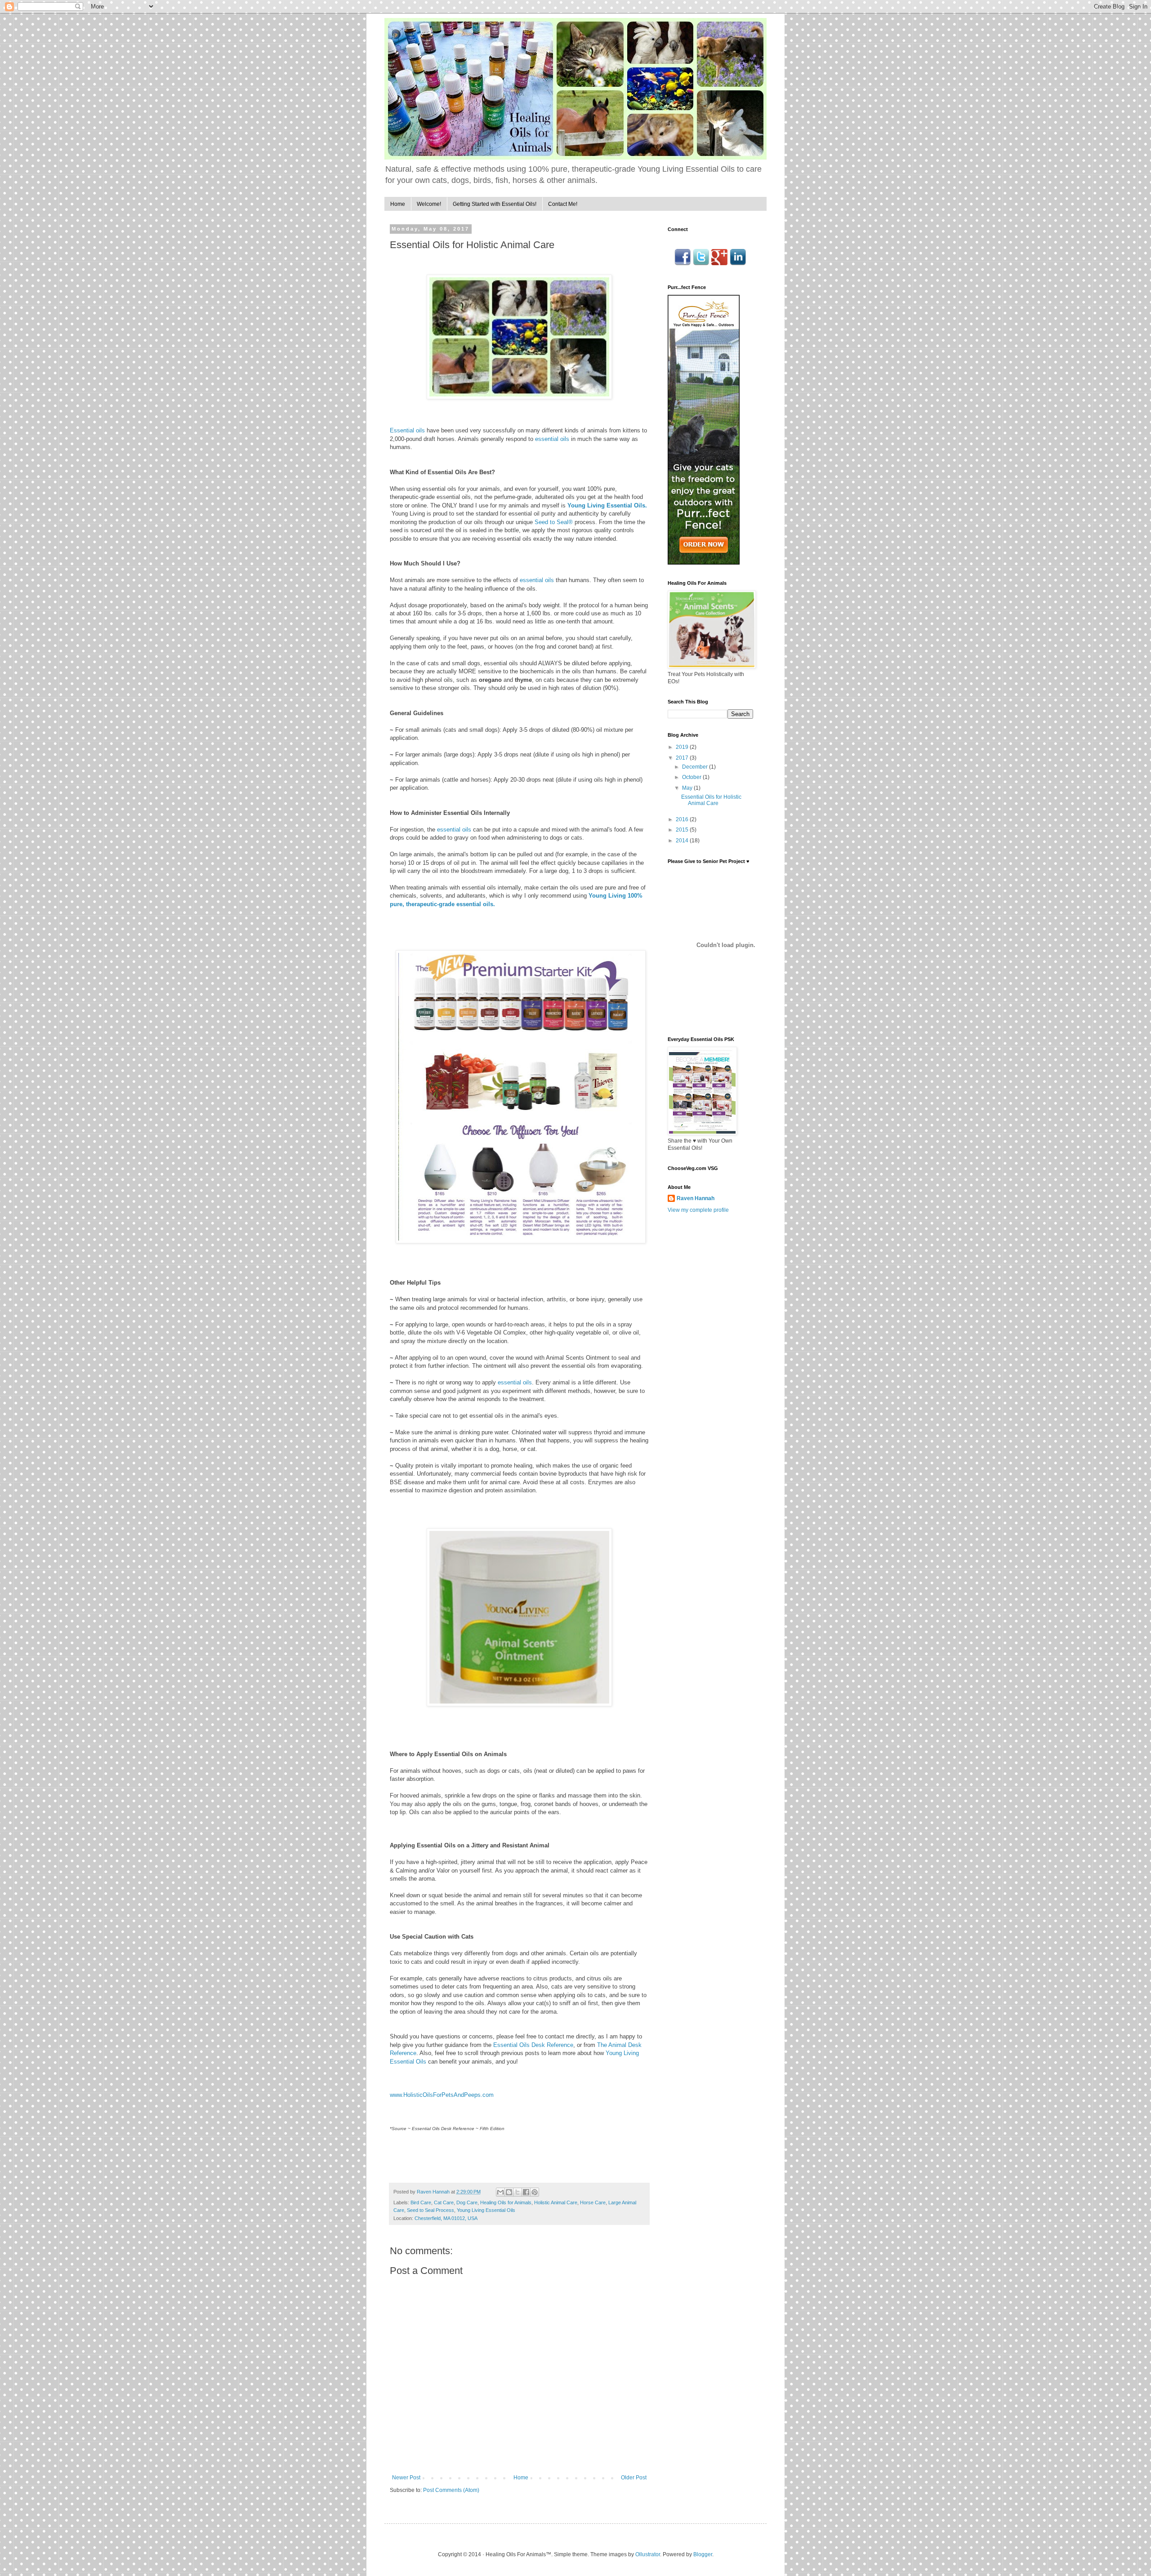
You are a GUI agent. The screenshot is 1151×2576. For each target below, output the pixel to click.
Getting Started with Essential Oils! (495, 204)
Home (398, 204)
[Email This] (500, 2192)
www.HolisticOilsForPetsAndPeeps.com (442, 2095)
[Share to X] (518, 2192)
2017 (683, 758)
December (696, 767)
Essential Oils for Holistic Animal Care (711, 800)
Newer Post (406, 2478)
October (692, 777)
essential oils (552, 439)
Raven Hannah (696, 1198)
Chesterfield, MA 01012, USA (446, 2218)
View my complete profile (698, 1210)
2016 (683, 819)
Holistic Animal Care (556, 2202)
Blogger (703, 2554)
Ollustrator (648, 2554)
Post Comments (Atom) (451, 2490)
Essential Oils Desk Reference (533, 2045)
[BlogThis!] (509, 2192)
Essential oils (407, 430)
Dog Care (467, 2202)
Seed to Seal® (554, 522)
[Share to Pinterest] (535, 2192)
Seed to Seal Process (431, 2210)
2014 (683, 841)
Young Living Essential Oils (486, 2210)
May (688, 788)
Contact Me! (563, 204)
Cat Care (444, 2202)
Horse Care (593, 2202)
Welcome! (429, 204)
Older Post (634, 2478)
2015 (683, 830)
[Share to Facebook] (526, 2192)
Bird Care (421, 2202)
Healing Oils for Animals (506, 2202)
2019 (683, 747)
